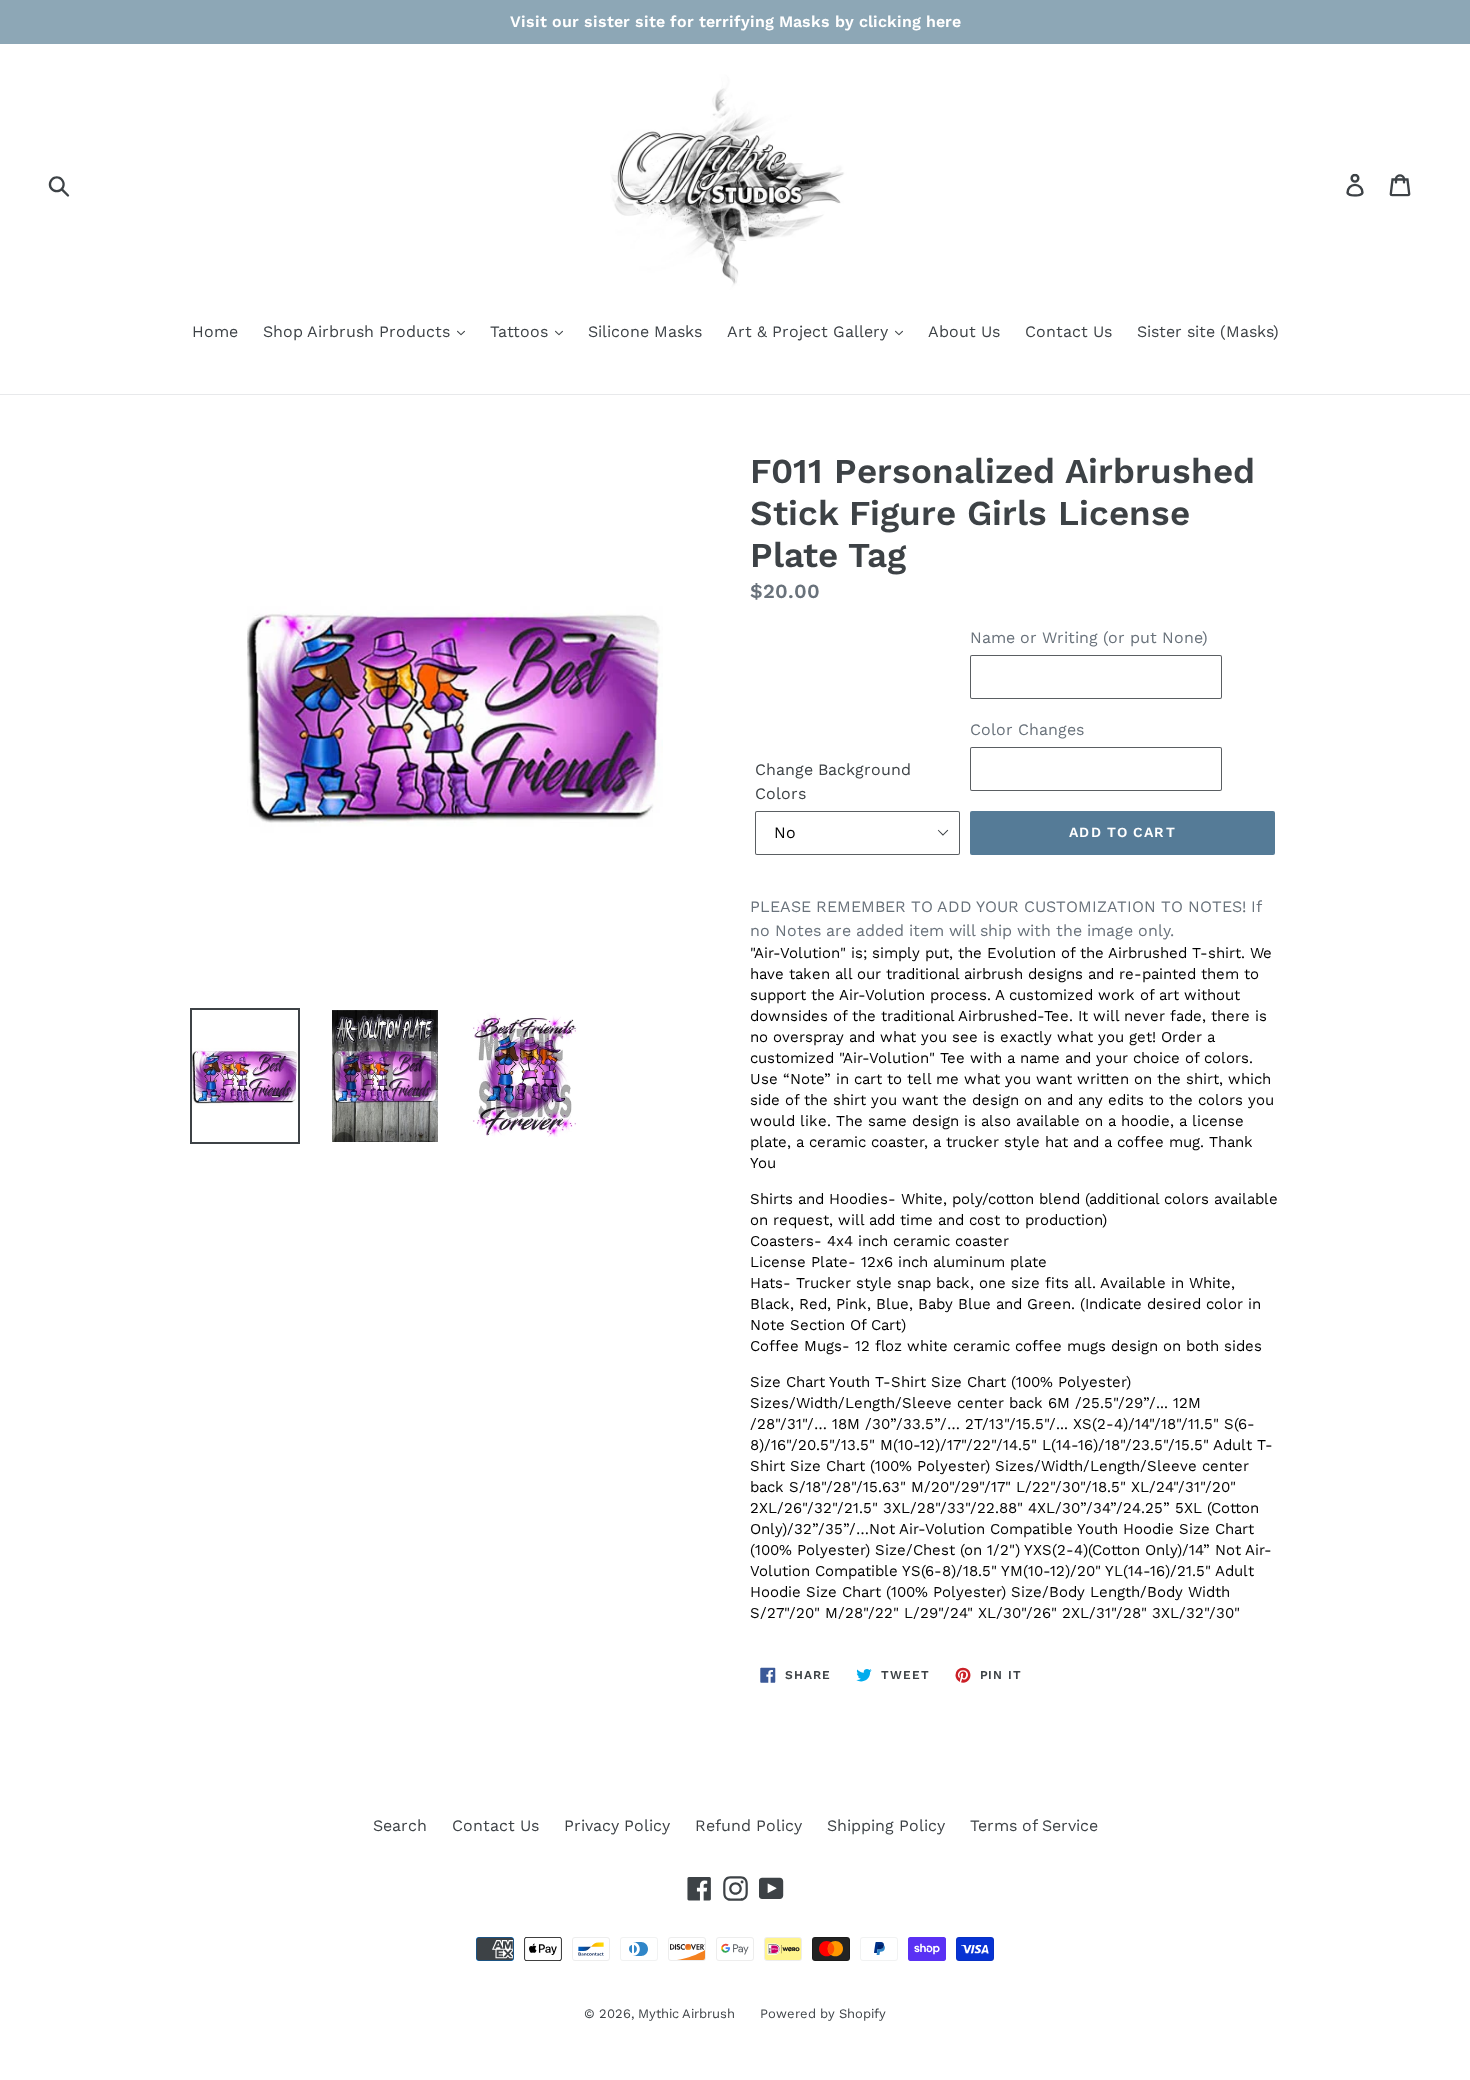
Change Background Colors (833, 781)
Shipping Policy (886, 1825)
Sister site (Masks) (1208, 331)
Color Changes (1027, 729)
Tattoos (521, 331)
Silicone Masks (645, 331)
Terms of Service (1034, 1825)
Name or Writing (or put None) (1089, 637)
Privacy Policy (617, 1825)
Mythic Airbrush (686, 2013)
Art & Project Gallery (810, 331)
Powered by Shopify (823, 2013)
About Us (964, 331)
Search (400, 1825)
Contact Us (1068, 331)
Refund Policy (748, 1825)
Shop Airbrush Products (359, 331)
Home (215, 331)
